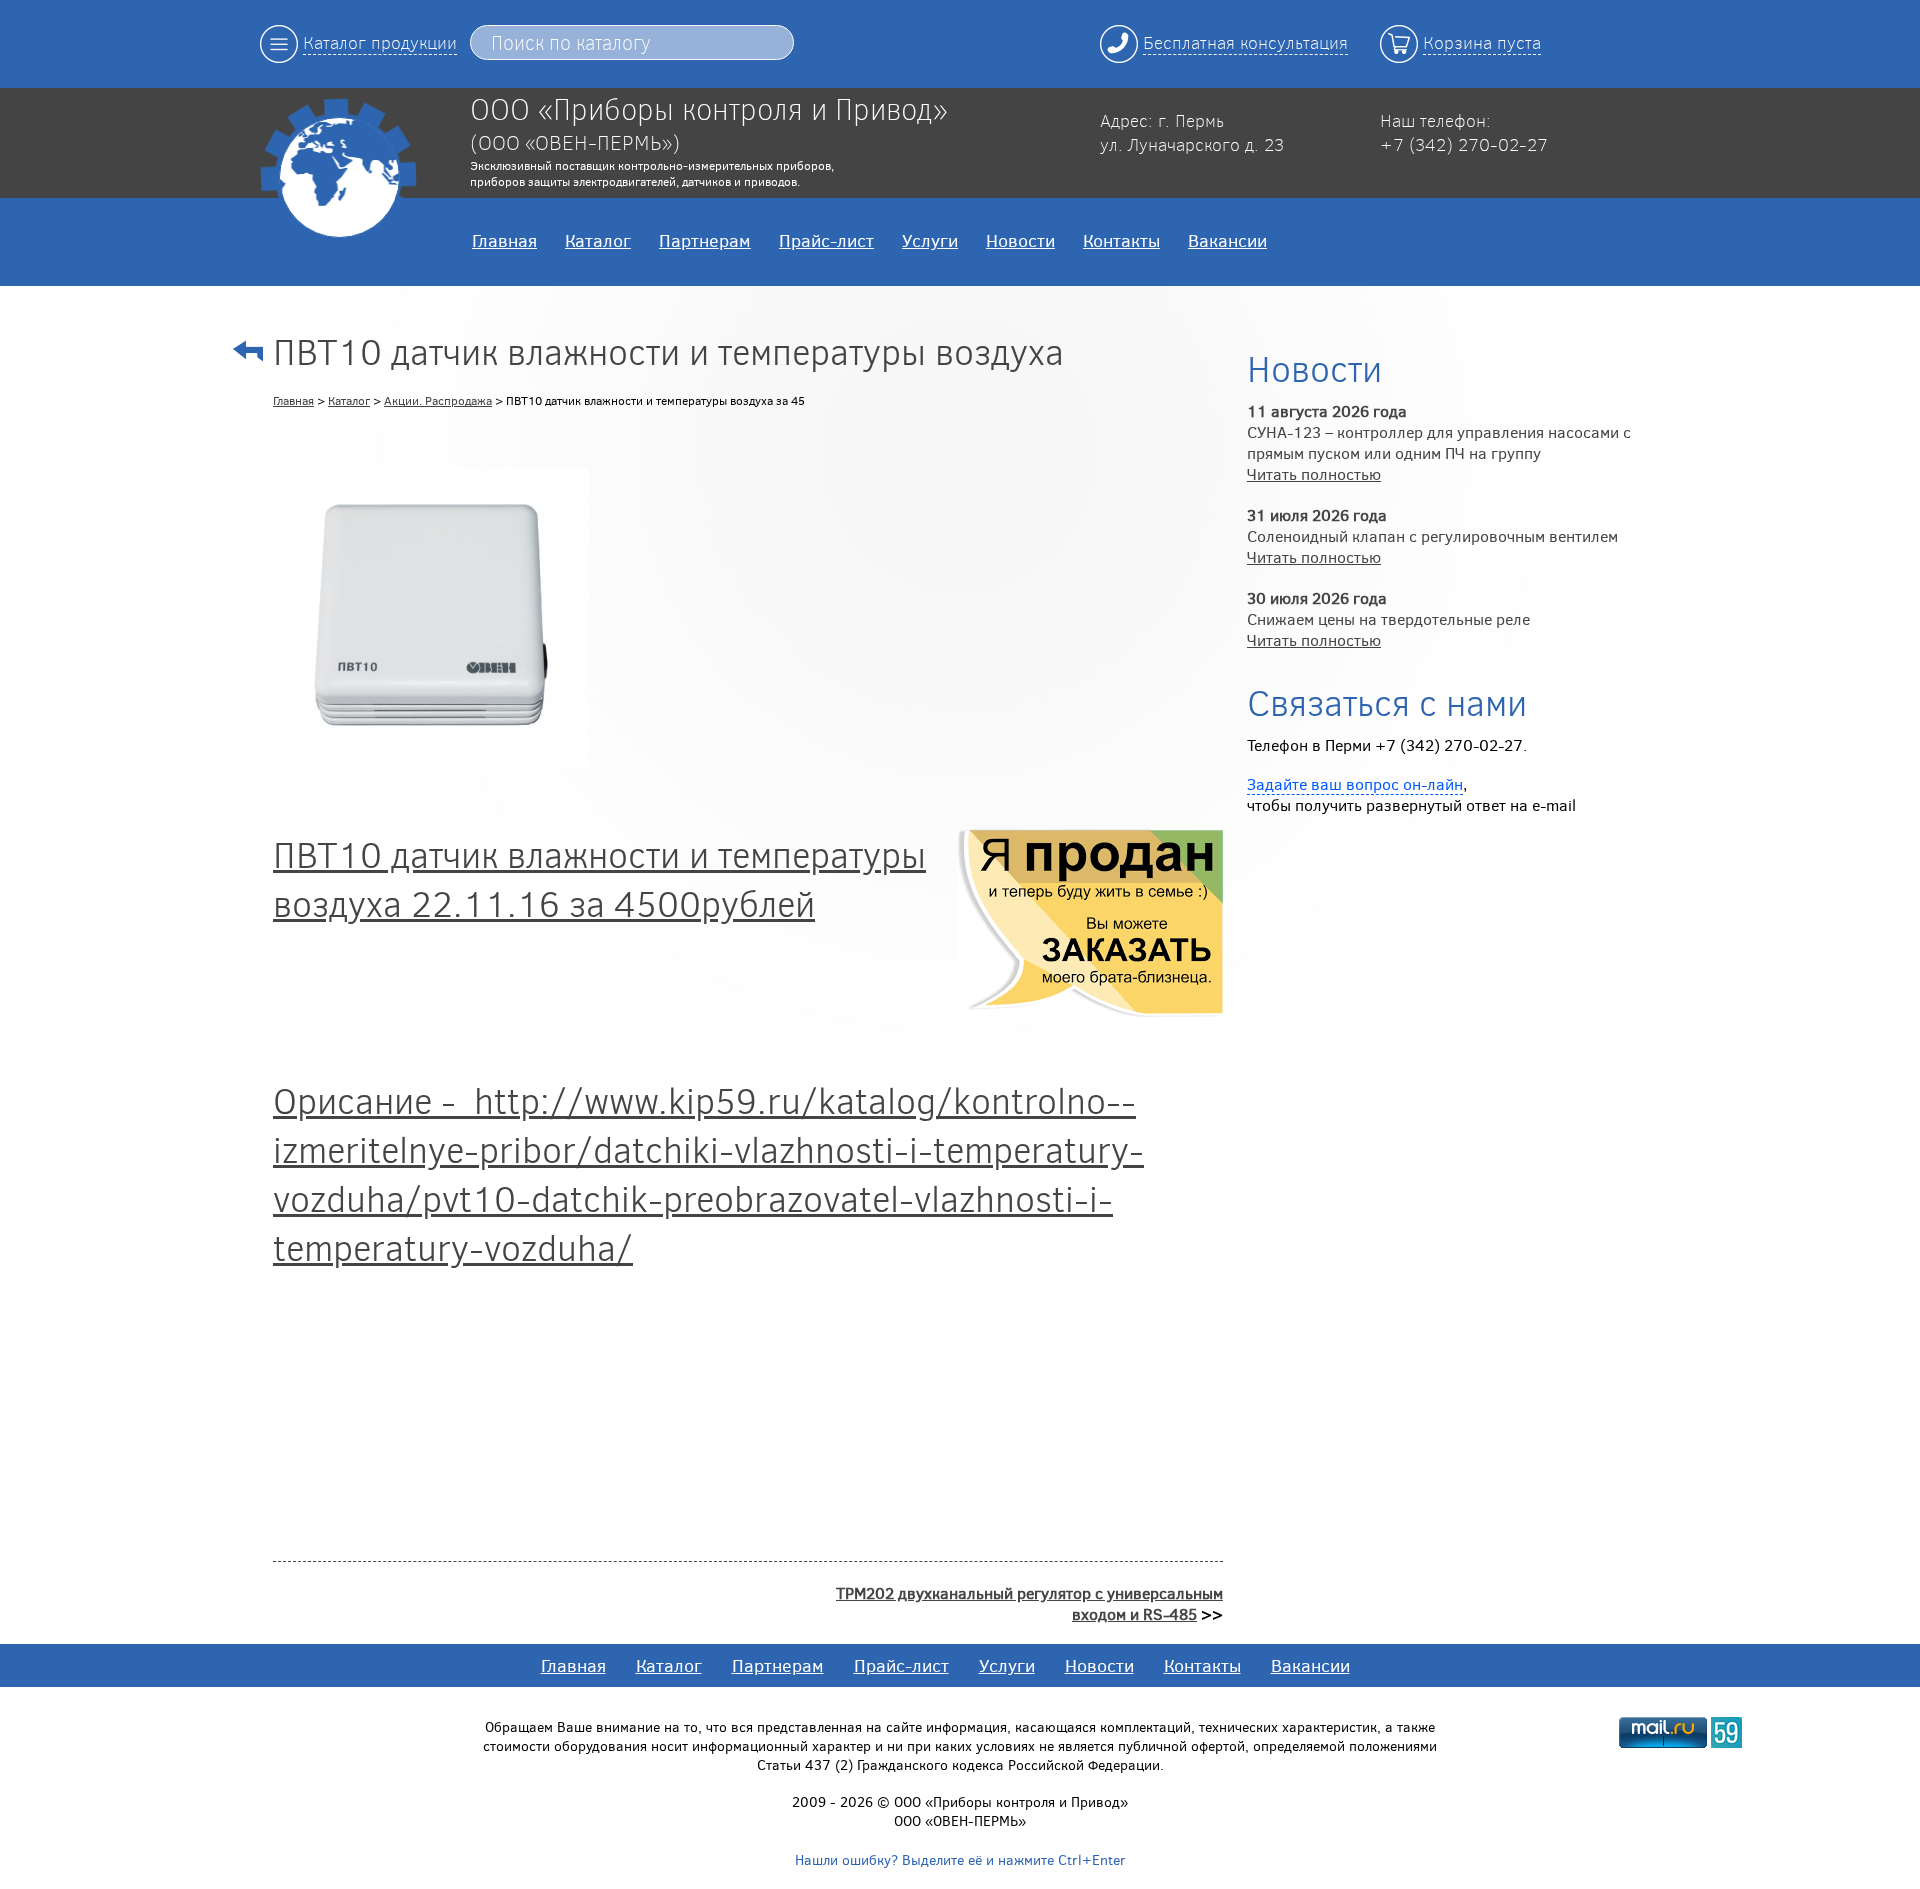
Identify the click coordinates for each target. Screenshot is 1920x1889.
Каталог (598, 240)
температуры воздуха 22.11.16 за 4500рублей (599, 878)
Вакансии (1227, 240)
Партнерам (705, 240)
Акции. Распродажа (438, 400)
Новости (1020, 240)
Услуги (930, 240)
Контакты (1121, 240)
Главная (504, 240)
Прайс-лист (826, 240)
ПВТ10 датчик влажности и (495, 853)
